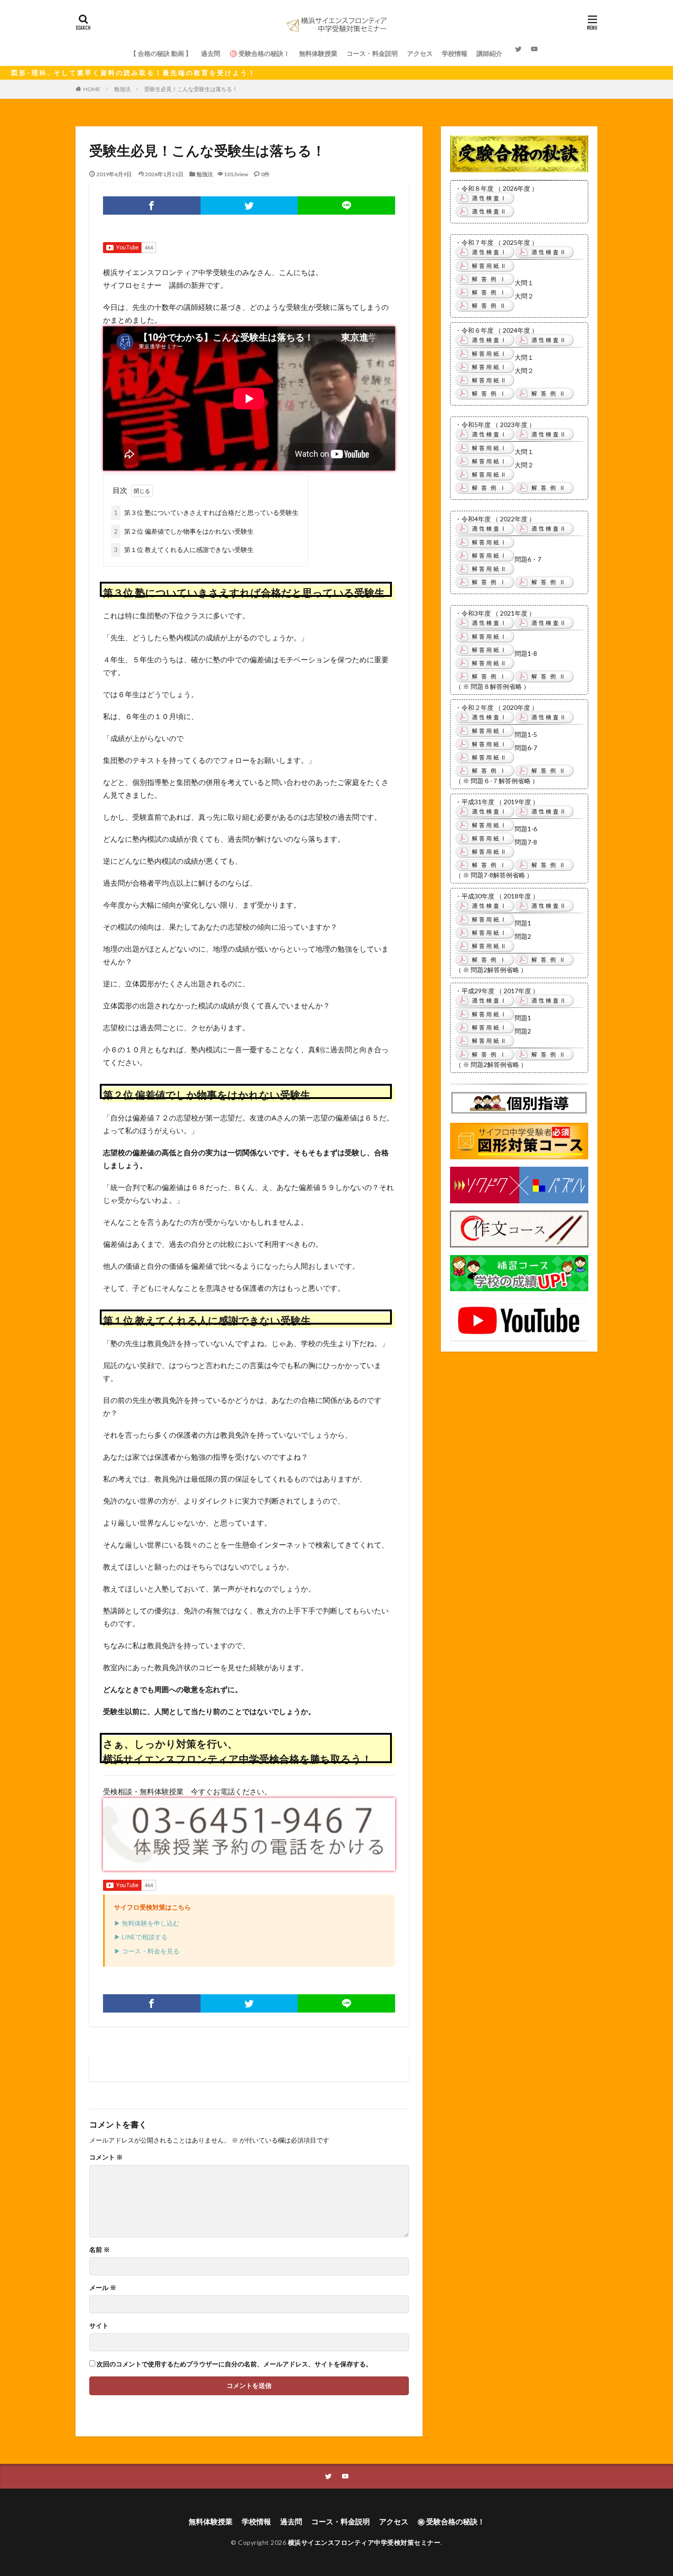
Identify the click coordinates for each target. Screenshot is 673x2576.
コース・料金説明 (372, 53)
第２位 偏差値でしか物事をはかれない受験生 (184, 531)
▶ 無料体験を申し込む (147, 1923)
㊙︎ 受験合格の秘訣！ (451, 2521)
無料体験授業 (318, 53)
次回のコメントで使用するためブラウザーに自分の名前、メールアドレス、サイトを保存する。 (234, 2364)
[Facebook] (152, 206)
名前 (100, 2250)
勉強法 (122, 89)
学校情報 (455, 53)
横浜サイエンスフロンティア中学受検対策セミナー (364, 2542)
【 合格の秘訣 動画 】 (161, 53)
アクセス (420, 53)
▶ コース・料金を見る (147, 1951)
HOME (92, 89)
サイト (99, 2326)
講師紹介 (489, 53)
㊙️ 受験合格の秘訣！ (260, 53)
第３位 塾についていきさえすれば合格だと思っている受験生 (206, 512)
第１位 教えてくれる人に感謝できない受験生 (184, 549)
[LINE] (346, 206)
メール (103, 2288)
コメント (106, 2157)
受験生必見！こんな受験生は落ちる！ (191, 89)
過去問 (211, 53)
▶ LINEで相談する (141, 1937)
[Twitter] (249, 206)
